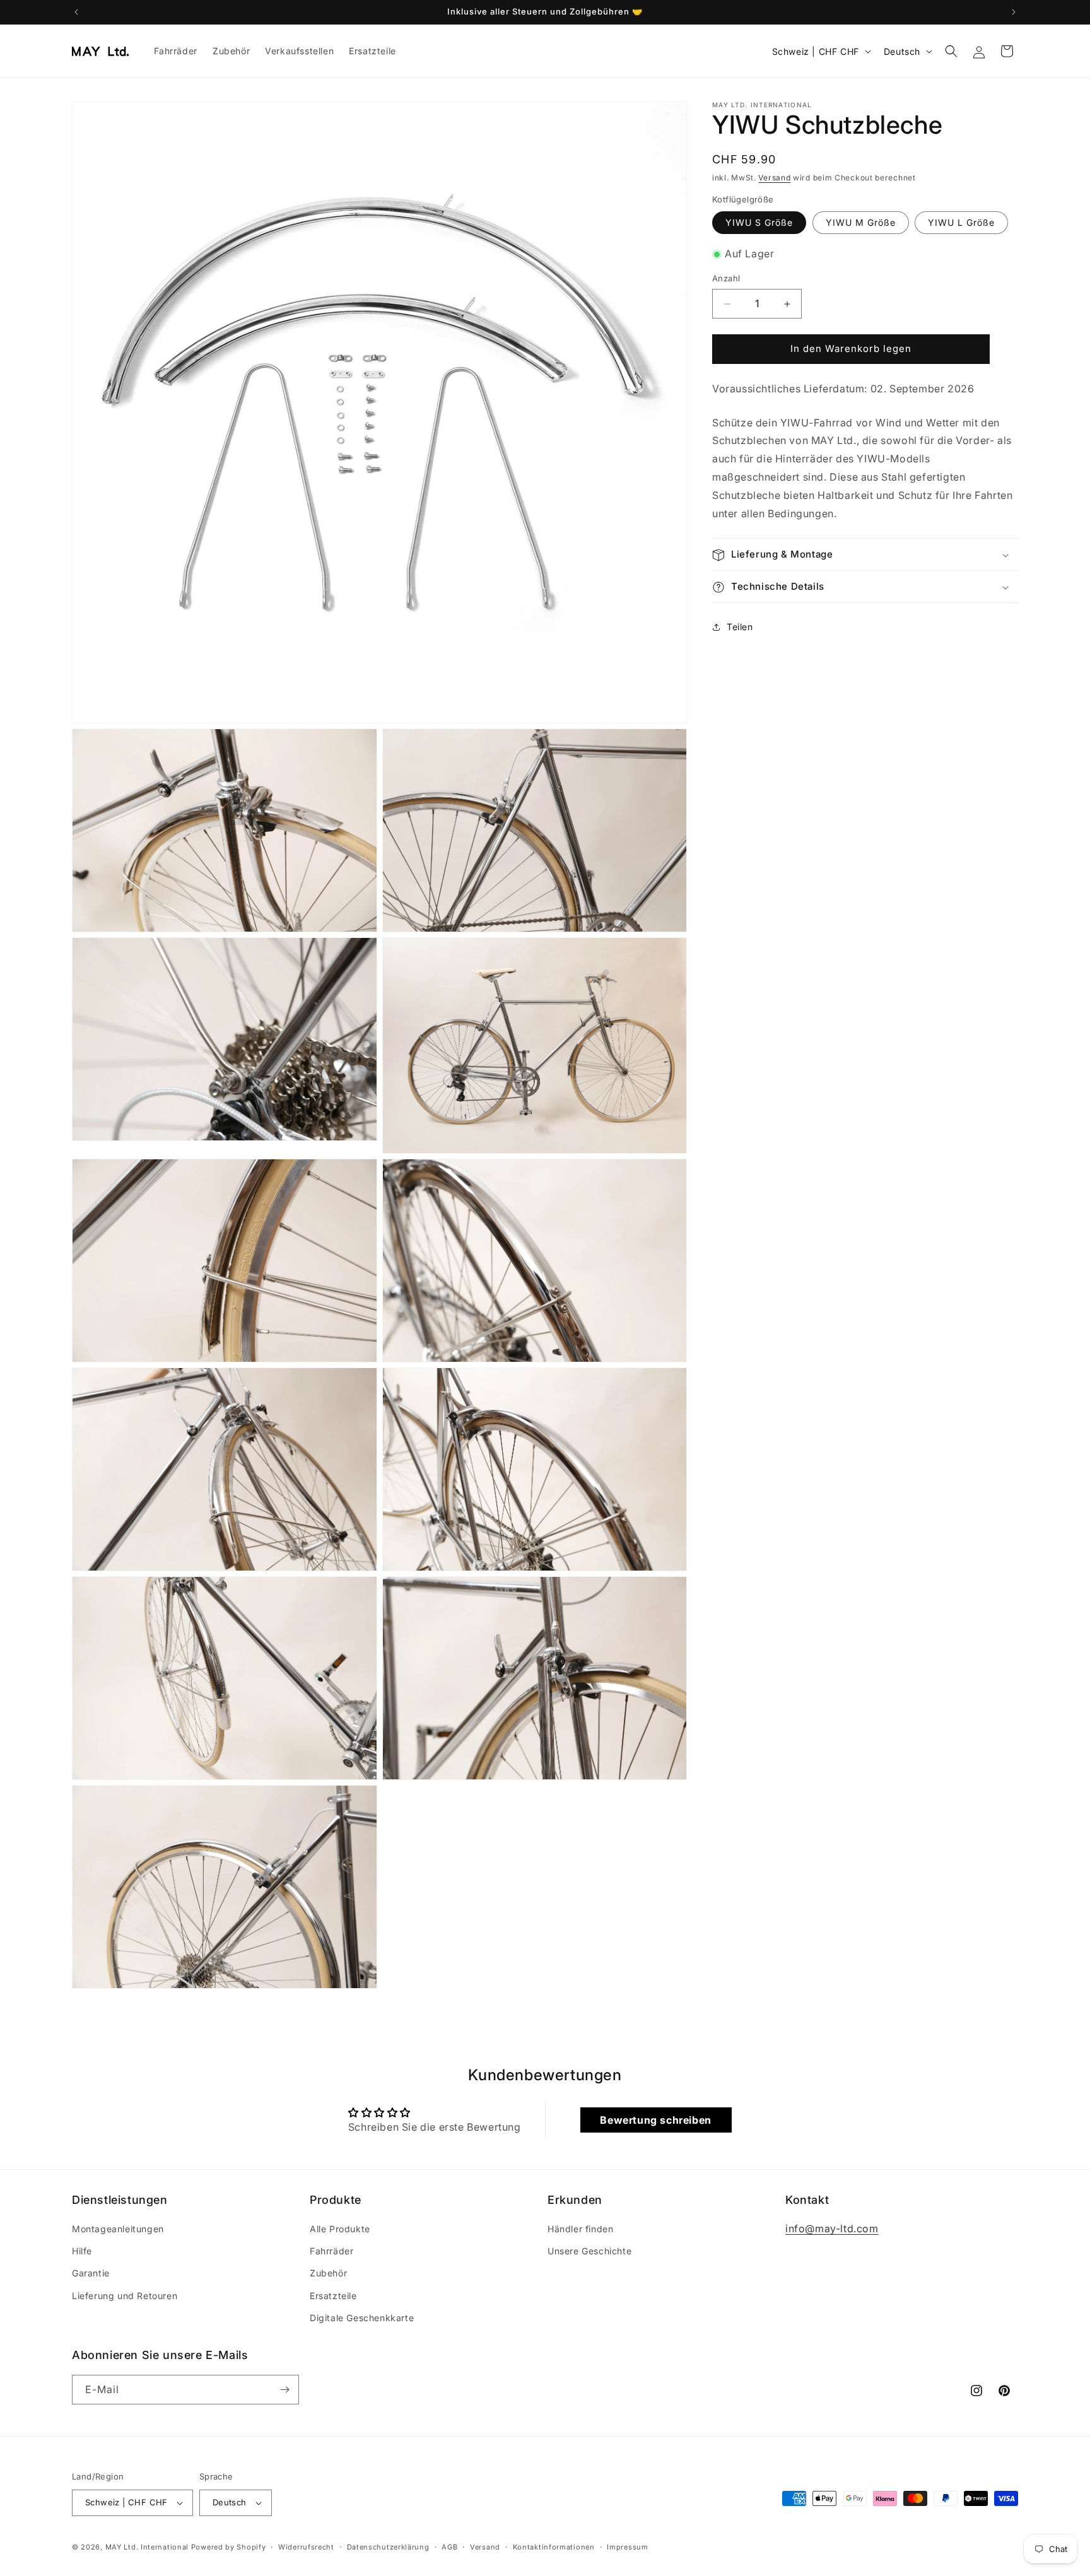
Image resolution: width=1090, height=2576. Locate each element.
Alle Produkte (340, 2229)
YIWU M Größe (861, 223)
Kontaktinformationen (554, 2547)
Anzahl (726, 279)
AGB (449, 2547)
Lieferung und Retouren (125, 2296)
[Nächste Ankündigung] (1014, 12)
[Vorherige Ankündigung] (76, 12)
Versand (774, 178)
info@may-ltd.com (832, 2228)
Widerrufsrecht (306, 2547)
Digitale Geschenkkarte (362, 2318)
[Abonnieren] (284, 2390)
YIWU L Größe (961, 223)
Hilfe (82, 2251)
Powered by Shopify (229, 2547)
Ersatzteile (333, 2296)
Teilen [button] (740, 627)
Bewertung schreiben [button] (655, 2120)
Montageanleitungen (118, 2229)
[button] (951, 51)
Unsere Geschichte (589, 2251)
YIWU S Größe (759, 223)
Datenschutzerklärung (388, 2547)
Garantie (91, 2273)
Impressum (627, 2547)
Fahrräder (331, 2251)
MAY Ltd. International (147, 2547)
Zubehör (328, 2273)
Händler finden (580, 2229)
